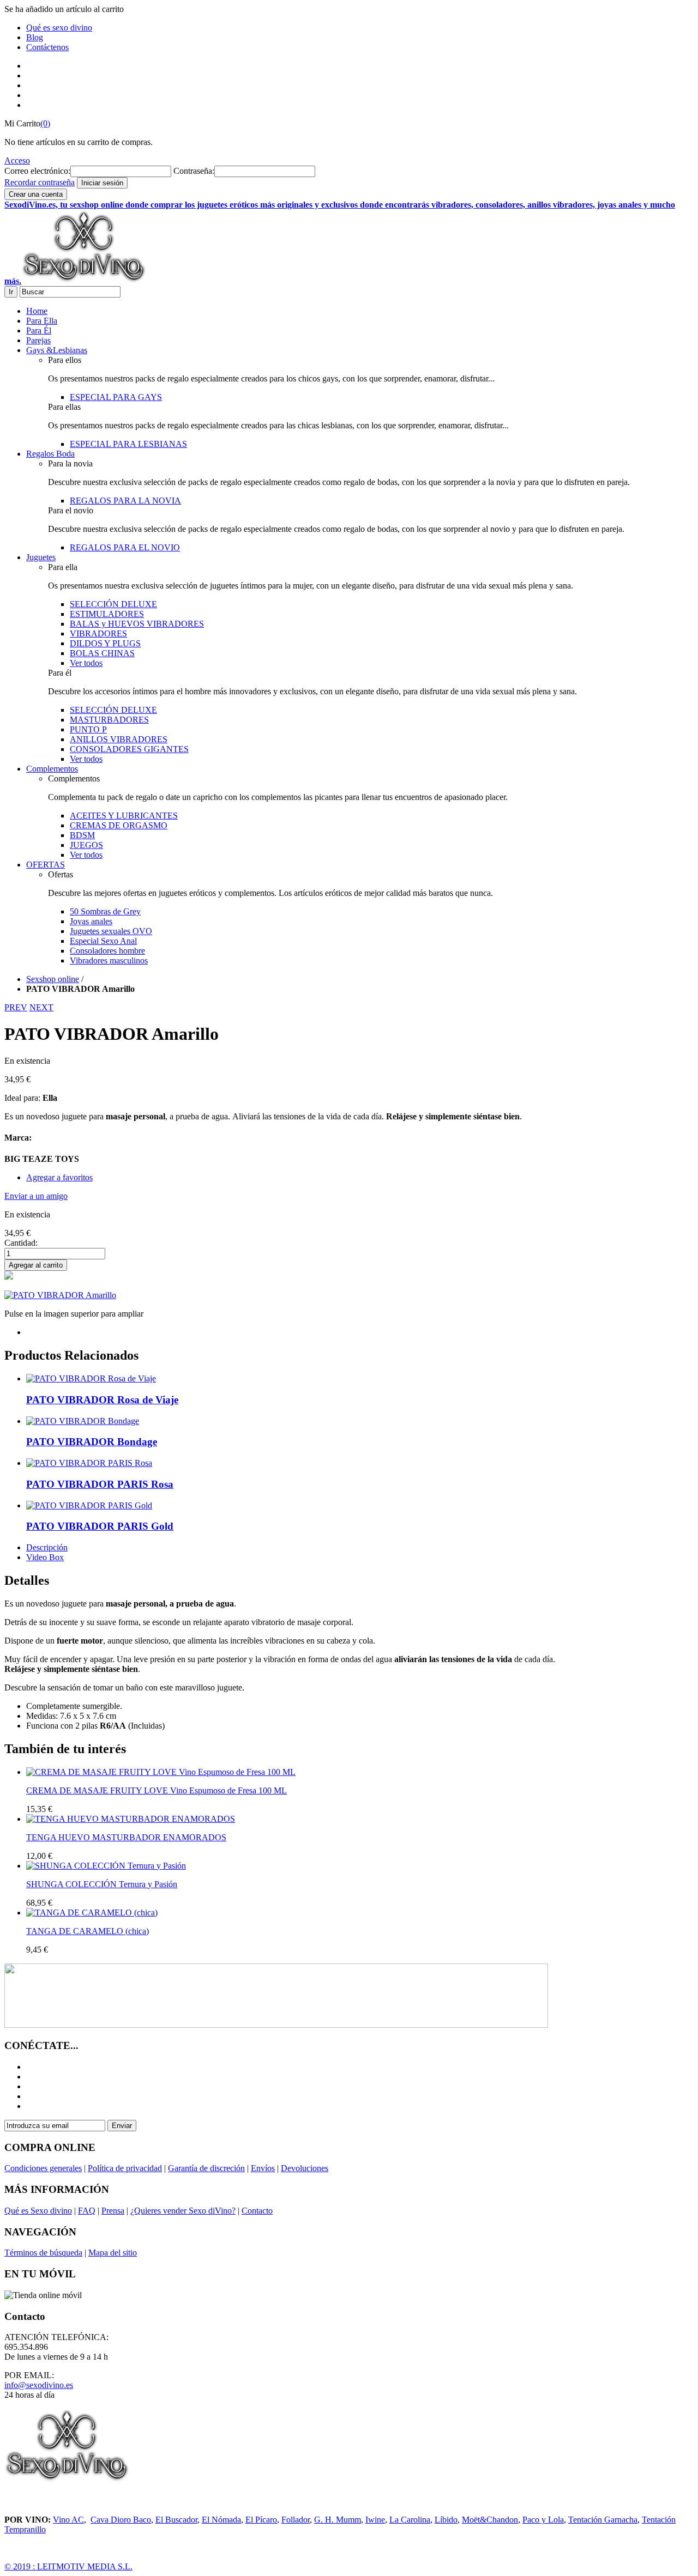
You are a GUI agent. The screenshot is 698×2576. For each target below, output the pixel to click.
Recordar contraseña (40, 182)
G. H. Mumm (338, 2520)
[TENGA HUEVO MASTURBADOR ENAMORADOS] (131, 1819)
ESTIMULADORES (107, 614)
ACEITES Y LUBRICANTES (124, 816)
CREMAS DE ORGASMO (119, 825)
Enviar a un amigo (36, 1196)
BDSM (82, 835)
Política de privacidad (125, 2168)
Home (37, 311)
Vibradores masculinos (109, 960)
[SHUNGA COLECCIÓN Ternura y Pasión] (106, 1866)
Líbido (446, 2520)
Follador (296, 2520)
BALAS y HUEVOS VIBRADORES (137, 624)
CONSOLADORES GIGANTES (129, 749)
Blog (35, 37)
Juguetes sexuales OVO (111, 931)
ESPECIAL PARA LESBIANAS (128, 444)
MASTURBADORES (109, 720)
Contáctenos (47, 47)
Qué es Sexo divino (38, 2211)
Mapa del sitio (113, 2253)
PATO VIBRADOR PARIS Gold (100, 1526)
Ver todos (86, 663)
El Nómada (221, 2520)
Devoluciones (305, 2168)
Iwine (375, 2520)
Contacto (257, 2211)
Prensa (113, 2211)
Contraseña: (194, 171)
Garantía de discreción (206, 2168)
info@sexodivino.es (39, 2385)
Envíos (263, 2168)
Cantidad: (21, 1243)
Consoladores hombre (107, 951)
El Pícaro (261, 2520)
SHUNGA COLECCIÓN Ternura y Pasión (102, 1884)
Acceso (17, 160)
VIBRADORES (98, 634)
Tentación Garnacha (603, 2520)
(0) (45, 123)
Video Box (45, 1557)
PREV (16, 1007)
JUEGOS (86, 845)
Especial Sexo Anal (103, 941)
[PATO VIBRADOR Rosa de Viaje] (91, 1378)
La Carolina (410, 2520)
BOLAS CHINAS (102, 653)
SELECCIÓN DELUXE (113, 604)
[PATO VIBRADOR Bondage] (83, 1421)
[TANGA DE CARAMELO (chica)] (92, 1913)
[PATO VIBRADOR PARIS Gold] (89, 1505)
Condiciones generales (43, 2168)
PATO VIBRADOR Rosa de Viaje (102, 1400)
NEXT (41, 1007)
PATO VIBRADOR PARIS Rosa (100, 1484)
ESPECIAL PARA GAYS (116, 397)
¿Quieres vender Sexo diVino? (183, 2211)
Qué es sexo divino (59, 28)
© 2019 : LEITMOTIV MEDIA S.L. (68, 2566)
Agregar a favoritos (59, 1177)
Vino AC (68, 2520)
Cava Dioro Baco (121, 2520)
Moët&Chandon (490, 2520)
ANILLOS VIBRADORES (119, 739)
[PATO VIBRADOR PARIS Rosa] (89, 1463)
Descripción (47, 1547)
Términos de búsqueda (43, 2253)
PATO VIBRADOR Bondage (92, 1442)
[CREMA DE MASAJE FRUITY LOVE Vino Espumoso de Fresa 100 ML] (161, 1772)
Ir (11, 292)
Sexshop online (53, 979)
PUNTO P (88, 729)
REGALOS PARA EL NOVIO (125, 547)
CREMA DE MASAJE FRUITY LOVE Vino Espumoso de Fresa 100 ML (157, 1790)
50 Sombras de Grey (105, 911)
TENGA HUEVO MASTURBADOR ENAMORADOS (126, 1837)
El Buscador (176, 2520)
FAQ (87, 2211)
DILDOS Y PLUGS (105, 643)
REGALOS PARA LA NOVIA (125, 501)
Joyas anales (91, 921)
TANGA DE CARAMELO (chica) (88, 1931)
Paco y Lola (543, 2520)
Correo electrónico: (37, 171)
